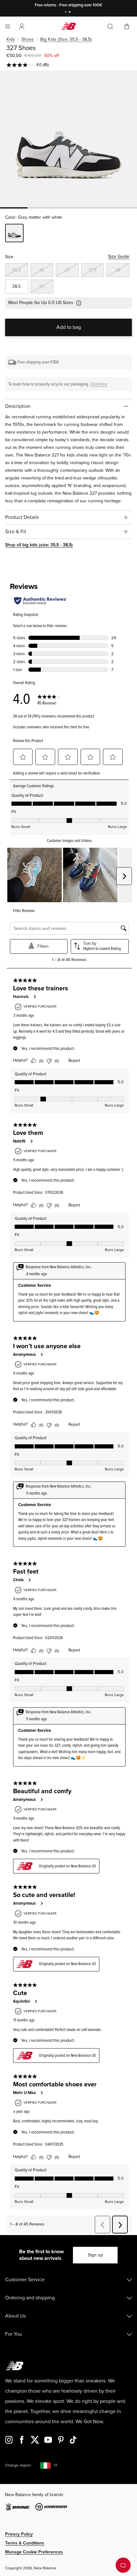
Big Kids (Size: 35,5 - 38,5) (66, 39)
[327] (68, 139)
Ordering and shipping (30, 2298)
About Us (15, 2316)
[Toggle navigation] (8, 26)
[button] (22, 26)
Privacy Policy (19, 2534)
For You (14, 2334)
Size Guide (119, 256)
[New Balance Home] (68, 26)
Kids (11, 39)
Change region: (18, 2465)
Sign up (95, 2255)
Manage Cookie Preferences (34, 2552)
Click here (99, 384)
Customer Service (25, 2280)
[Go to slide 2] (70, 13)
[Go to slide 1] (67, 13)
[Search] (110, 26)
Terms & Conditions (25, 2543)
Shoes (28, 39)
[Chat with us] (123, 2565)
